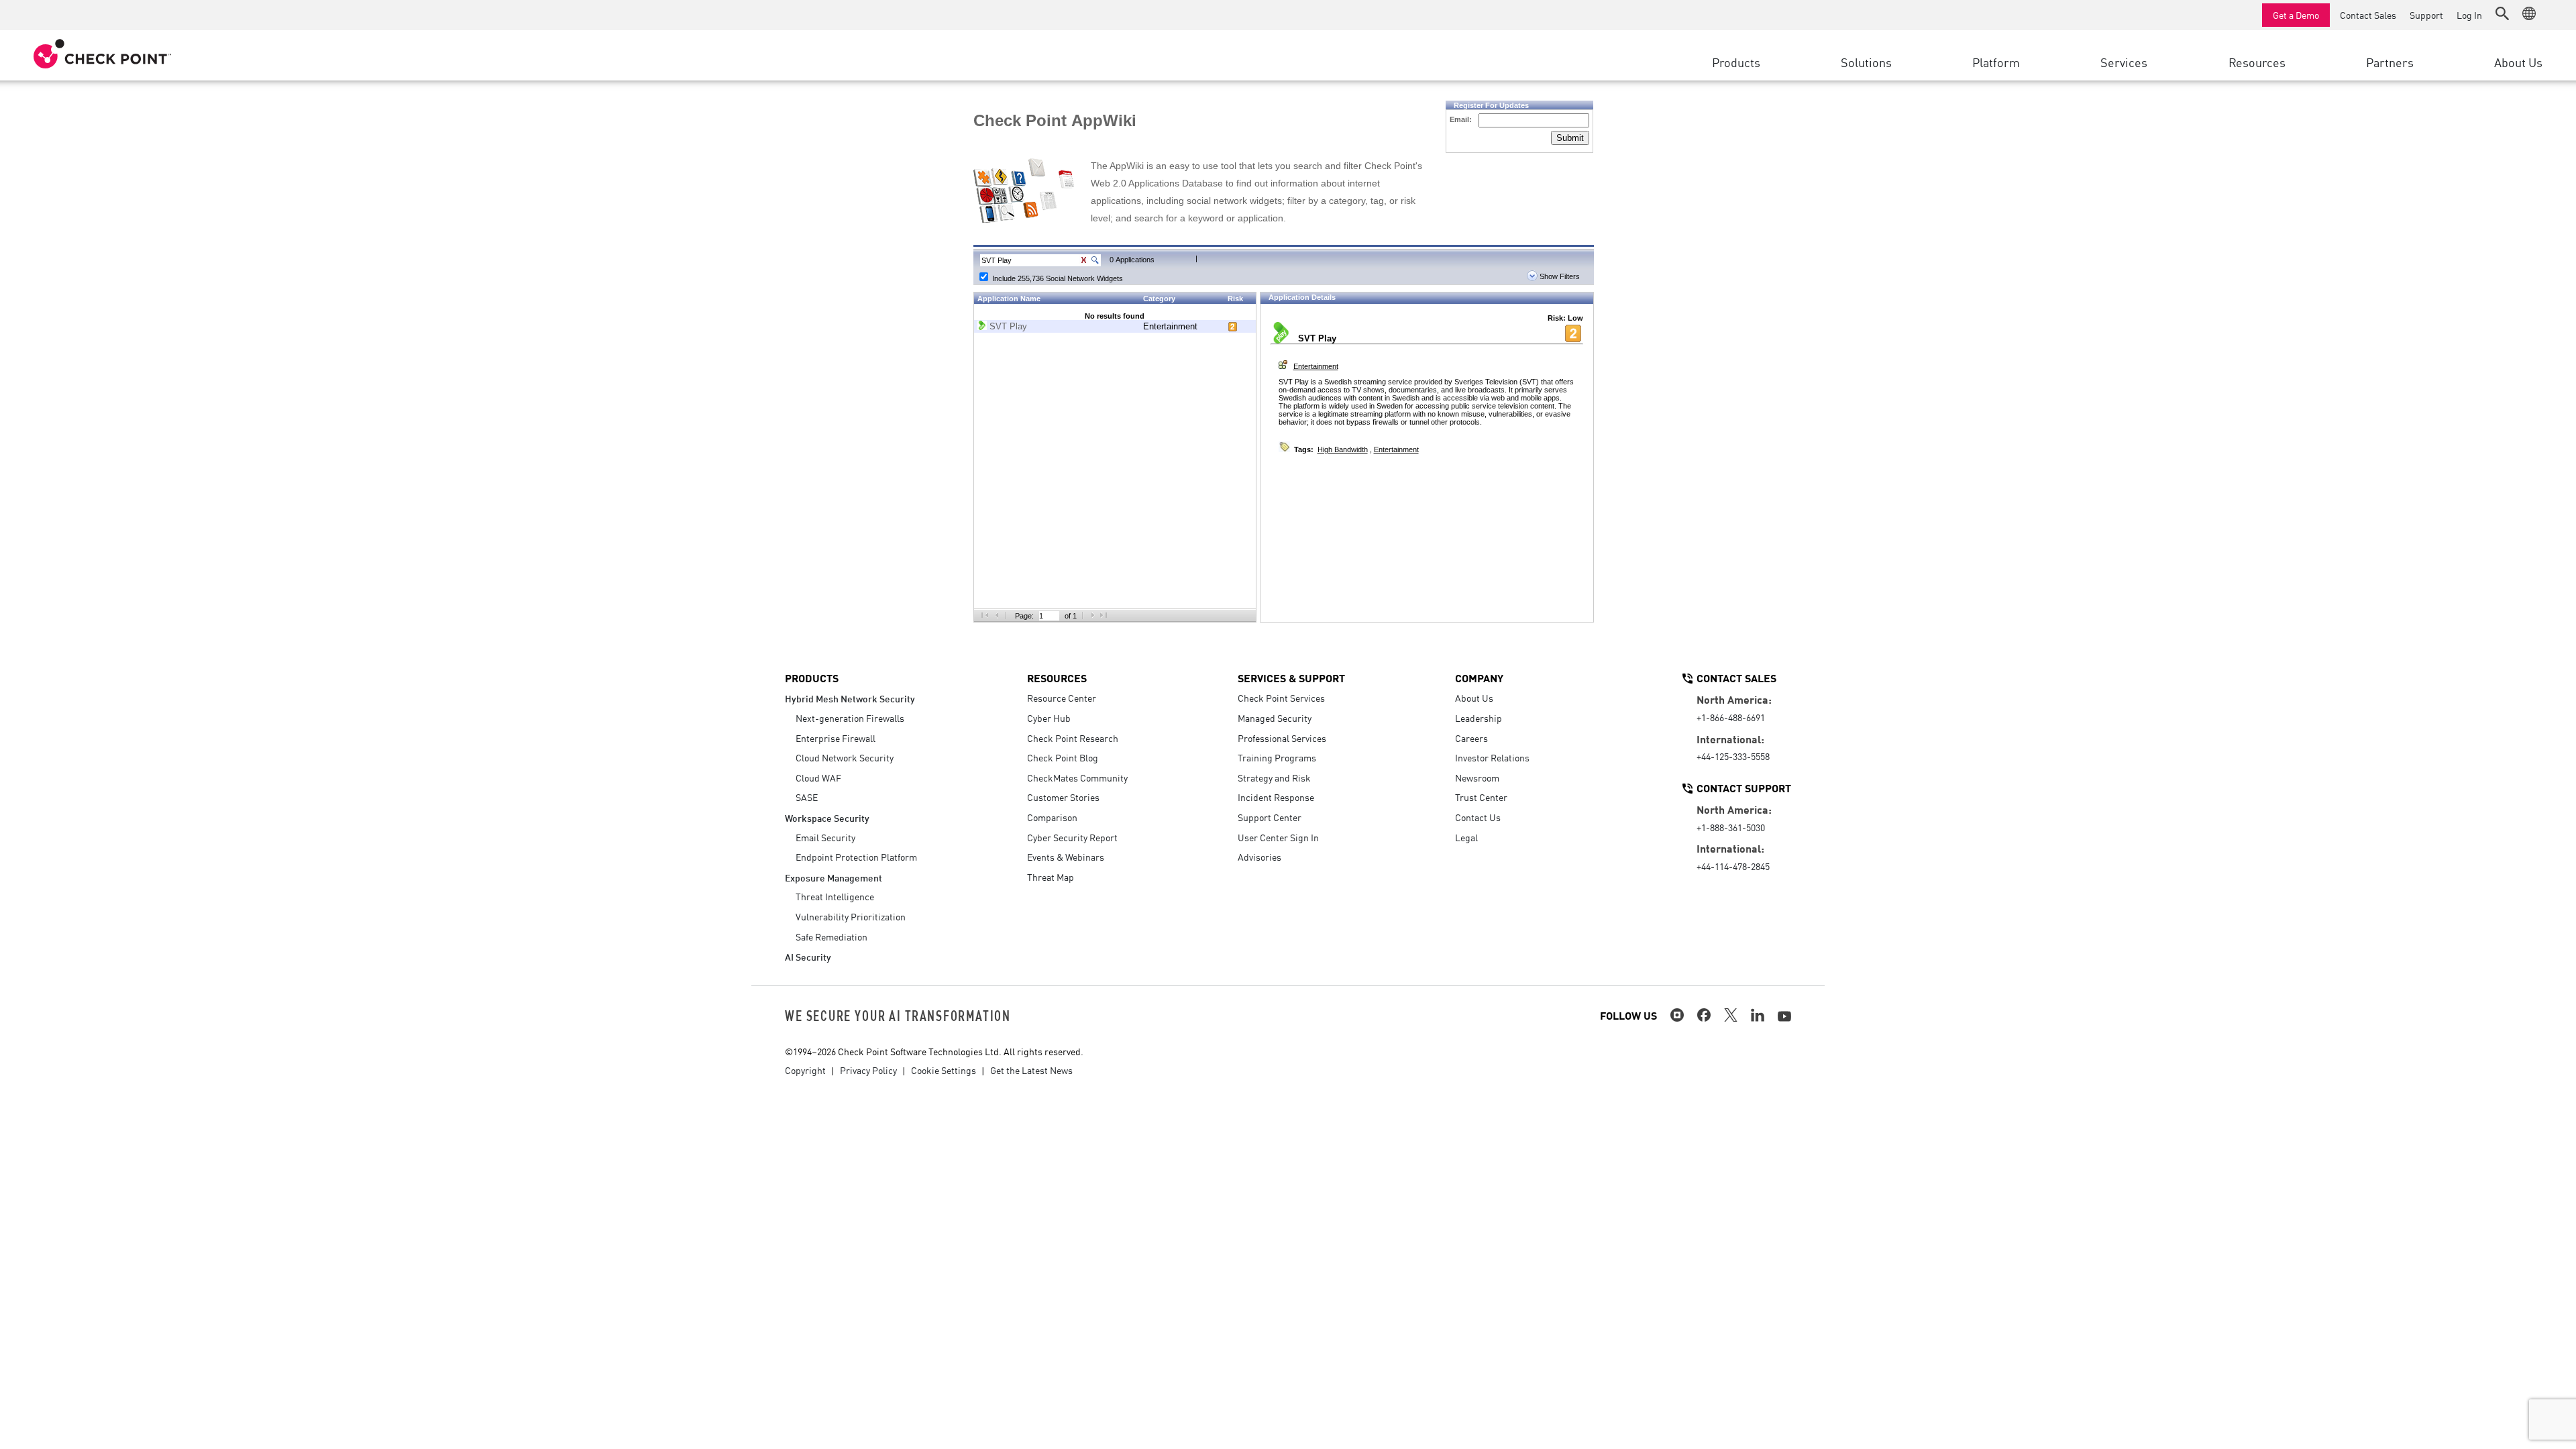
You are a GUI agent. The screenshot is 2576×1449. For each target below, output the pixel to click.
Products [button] (1736, 62)
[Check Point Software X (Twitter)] (1731, 1015)
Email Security (825, 837)
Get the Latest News (1031, 1070)
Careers (1471, 738)
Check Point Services (1281, 698)
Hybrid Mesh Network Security (850, 698)
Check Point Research (1073, 738)
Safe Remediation (831, 936)
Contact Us (1478, 817)
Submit (1570, 138)
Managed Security (1275, 718)
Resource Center (1062, 698)
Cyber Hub (1049, 718)
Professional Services (1282, 738)
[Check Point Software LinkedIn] (1758, 1015)
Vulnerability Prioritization (851, 916)
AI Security (808, 956)
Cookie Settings (944, 1070)
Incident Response (1276, 797)
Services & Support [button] (1291, 678)
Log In (2469, 15)
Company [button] (1479, 678)
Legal (1466, 837)
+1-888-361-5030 (1731, 827)
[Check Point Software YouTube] (1784, 1016)
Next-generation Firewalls (850, 718)
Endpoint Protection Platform (856, 857)
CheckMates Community (1077, 777)
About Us (1474, 698)
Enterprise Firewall (836, 738)
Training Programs (1277, 757)
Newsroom (1477, 777)
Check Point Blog (1063, 757)
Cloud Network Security (845, 757)
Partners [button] (2390, 62)
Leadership (1479, 718)
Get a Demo (2296, 15)
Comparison (1052, 817)
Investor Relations (1492, 757)
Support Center (1270, 817)
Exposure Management (834, 877)
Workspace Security (827, 817)
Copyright (805, 1070)
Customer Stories (1063, 797)
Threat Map (1051, 877)
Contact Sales (2368, 15)
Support (2426, 15)
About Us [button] (2518, 62)
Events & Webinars (1066, 857)
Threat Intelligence (835, 896)
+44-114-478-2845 (1733, 866)
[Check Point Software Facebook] (1704, 1015)
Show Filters (1559, 276)
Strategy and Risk (1274, 777)
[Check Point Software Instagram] (1677, 1015)
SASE (807, 797)
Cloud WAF (818, 777)
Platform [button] (1996, 62)
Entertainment (1170, 326)
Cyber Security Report (1072, 837)
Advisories (1259, 857)
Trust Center (1481, 797)
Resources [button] (2257, 62)
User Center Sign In (1278, 837)
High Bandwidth (1343, 449)
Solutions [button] (1866, 62)
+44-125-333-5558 (1733, 756)
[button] (2502, 13)
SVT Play (1008, 326)
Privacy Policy (868, 1070)
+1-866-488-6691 (1731, 717)
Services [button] (2124, 62)
